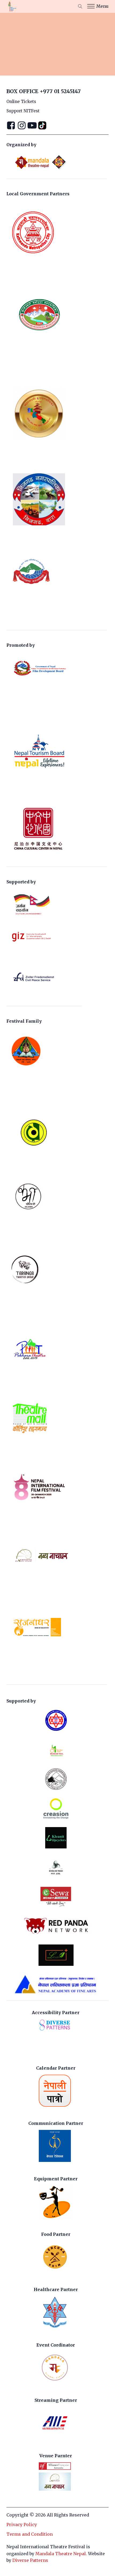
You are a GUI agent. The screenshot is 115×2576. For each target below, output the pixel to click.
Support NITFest (23, 111)
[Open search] (80, 6)
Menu (102, 6)
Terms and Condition (30, 2534)
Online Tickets (21, 102)
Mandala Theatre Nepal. (61, 2554)
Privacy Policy (22, 2525)
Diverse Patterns (30, 2560)
